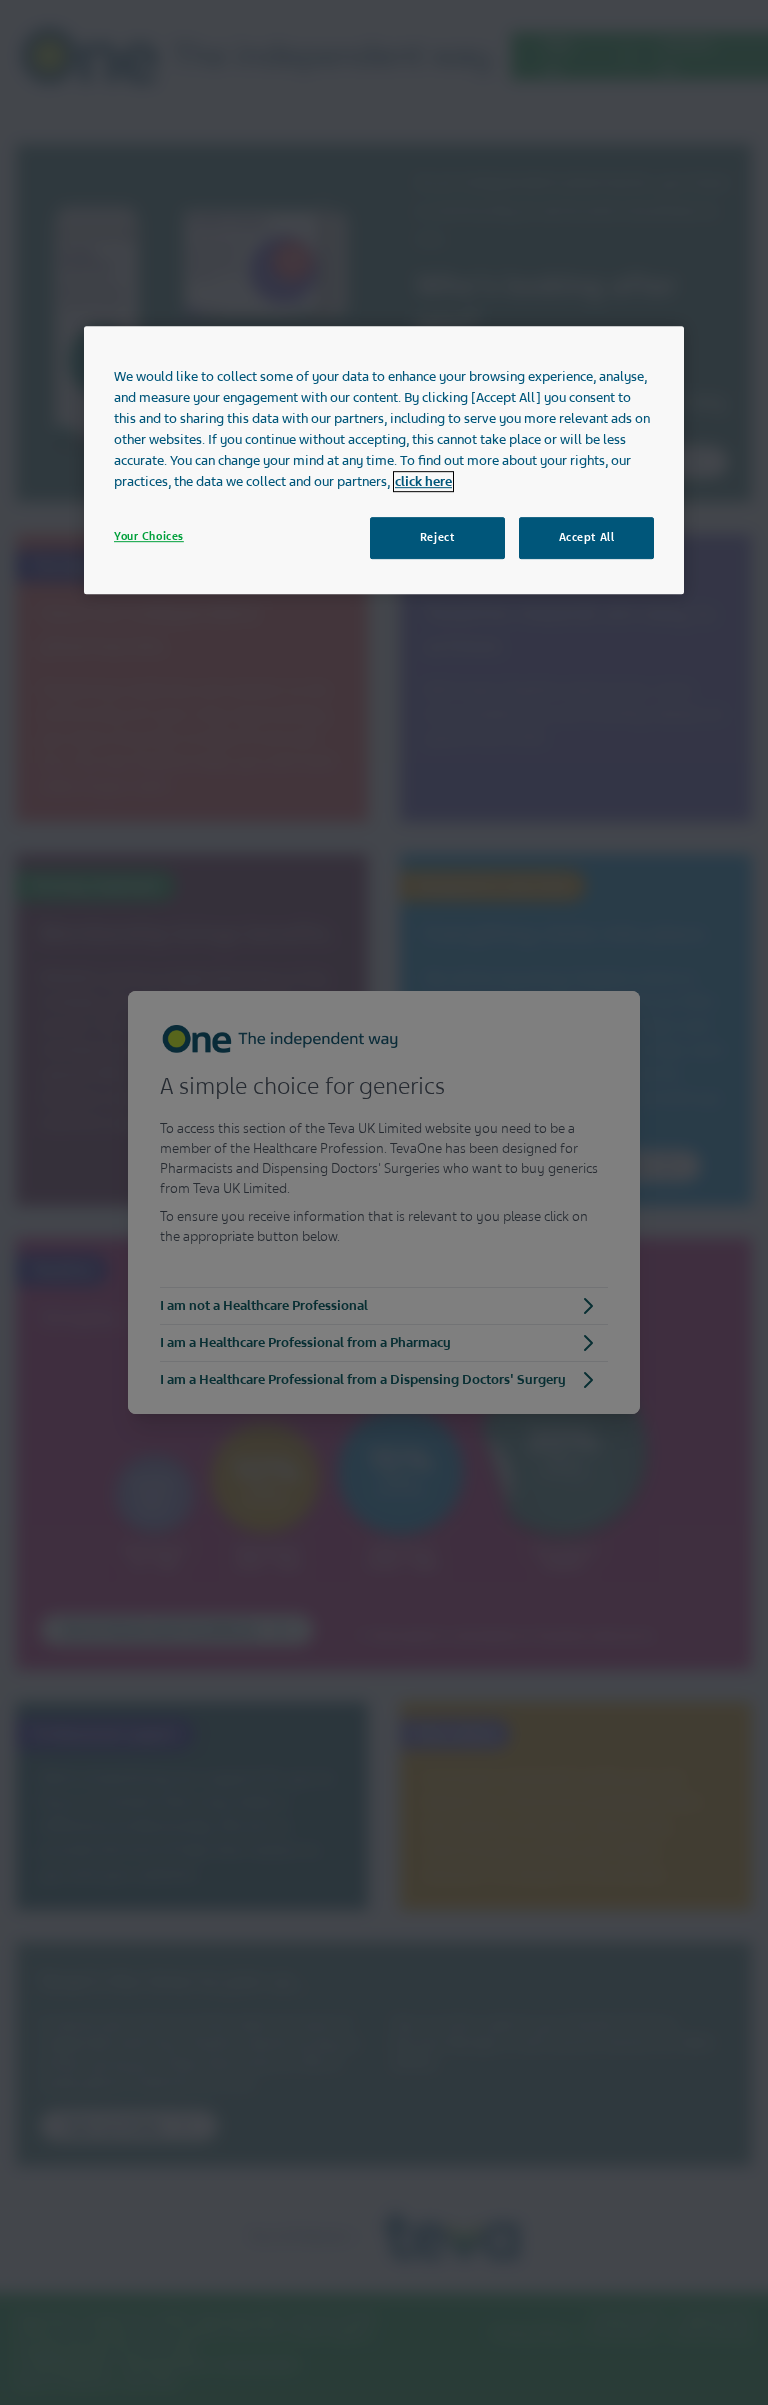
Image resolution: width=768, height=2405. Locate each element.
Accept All (587, 537)
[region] (384, 460)
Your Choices (149, 536)
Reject (437, 537)
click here (423, 481)
